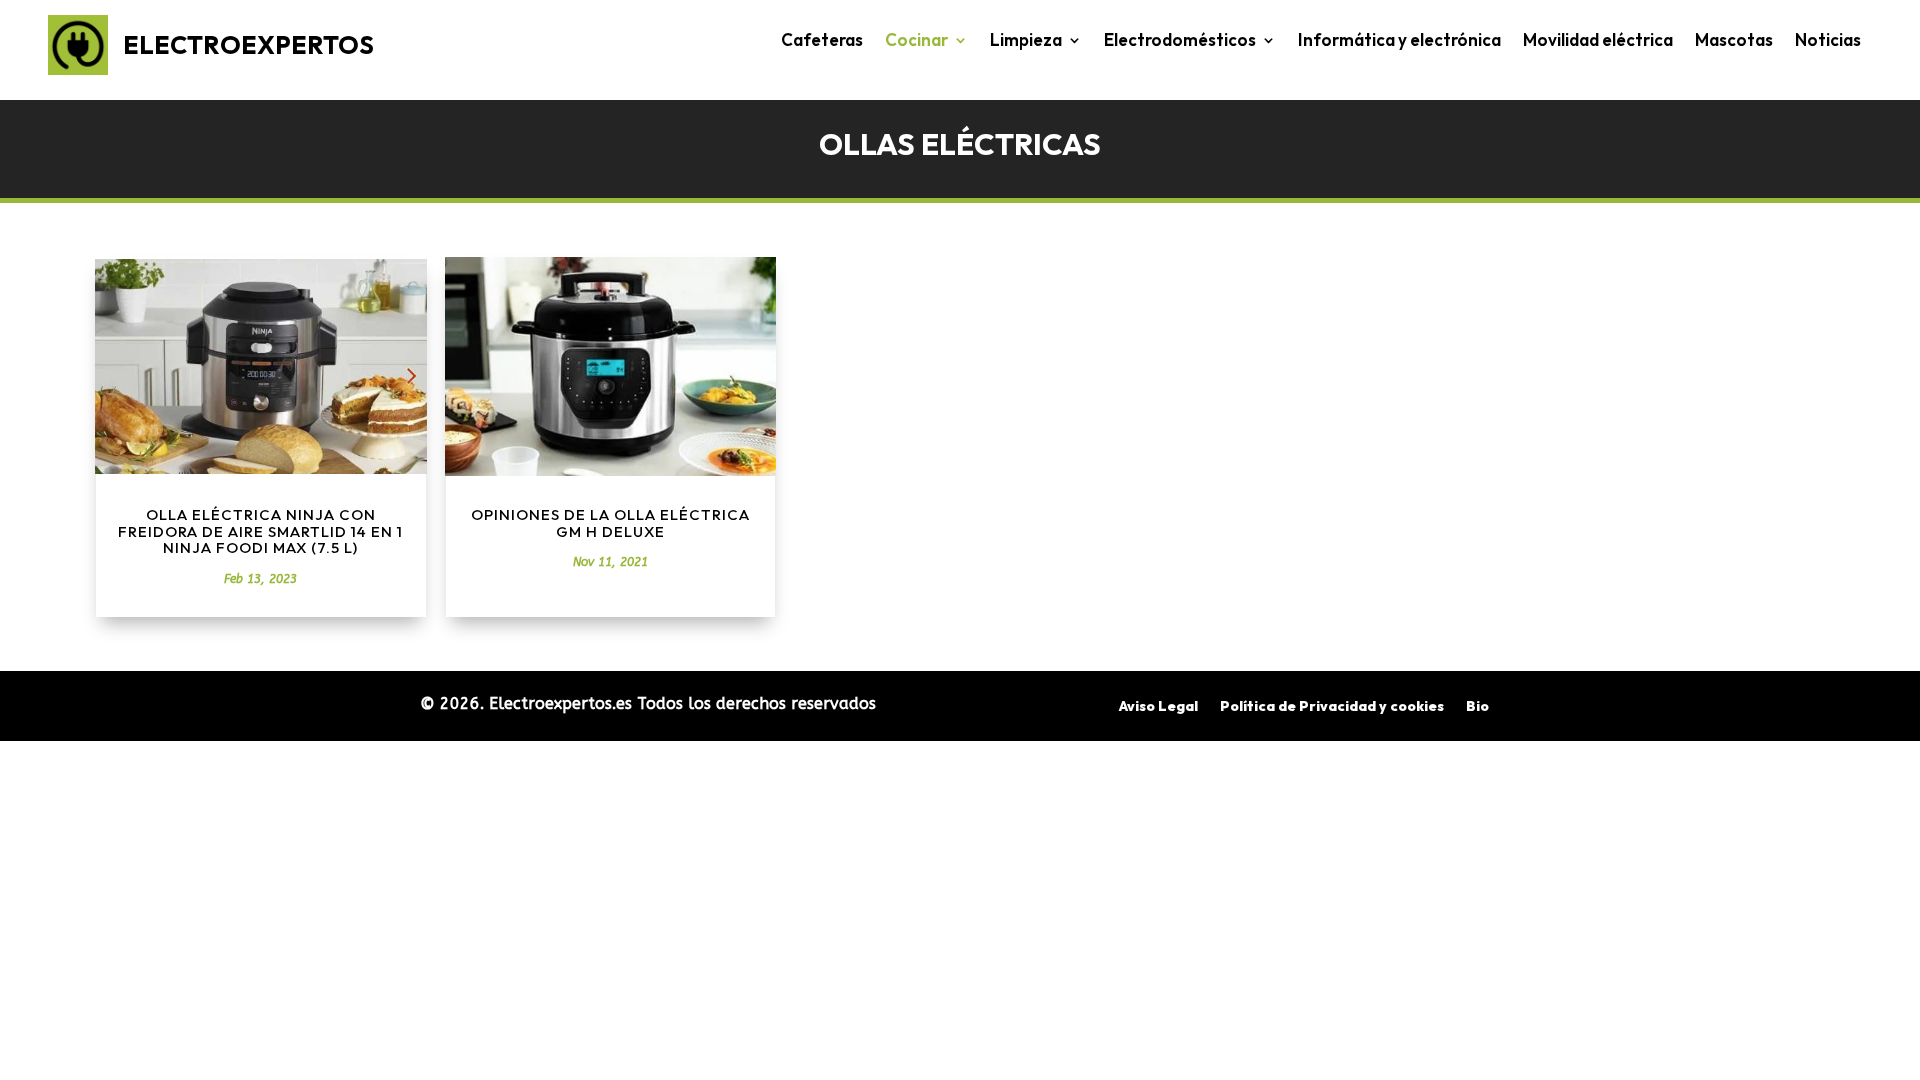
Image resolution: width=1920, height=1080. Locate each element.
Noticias (1828, 41)
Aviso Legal (1158, 707)
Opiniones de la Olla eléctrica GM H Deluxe (610, 523)
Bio (1477, 707)
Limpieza (1026, 41)
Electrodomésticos (1180, 41)
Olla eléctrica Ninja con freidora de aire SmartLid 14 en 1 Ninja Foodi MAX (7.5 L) (260, 531)
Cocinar (916, 41)
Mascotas (1734, 41)
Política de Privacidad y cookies (1332, 707)
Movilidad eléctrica (1598, 41)
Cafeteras (822, 41)
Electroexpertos (248, 45)
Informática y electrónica (1399, 41)
